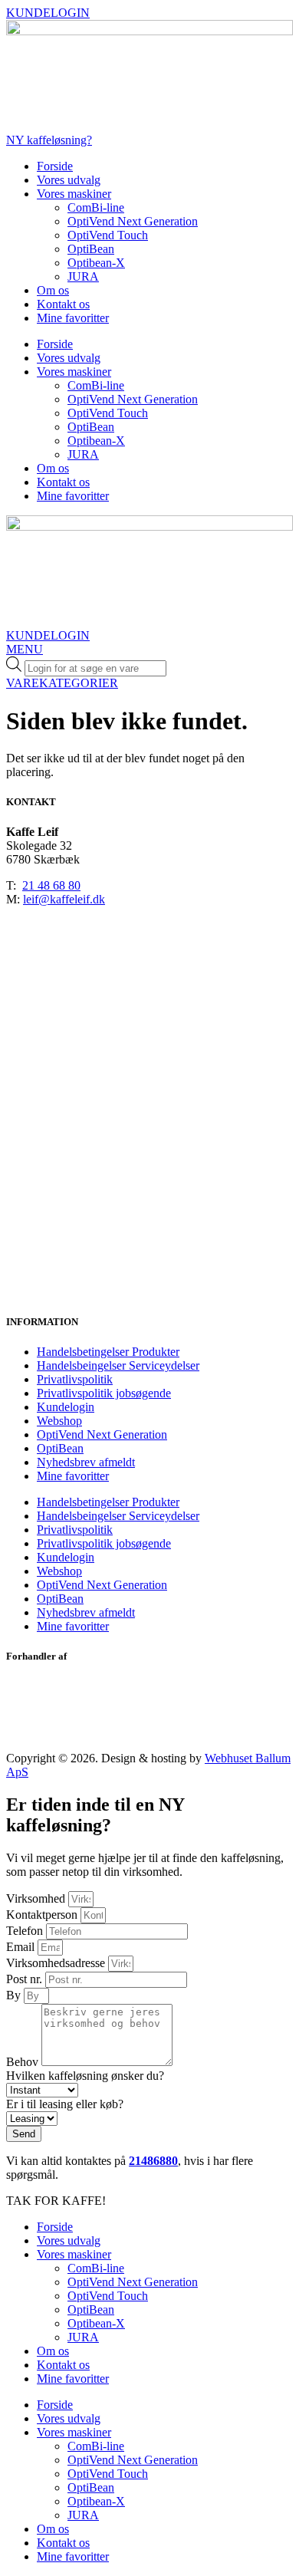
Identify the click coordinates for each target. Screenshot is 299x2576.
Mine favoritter (73, 318)
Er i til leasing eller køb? (65, 2104)
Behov (24, 2062)
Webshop (59, 1421)
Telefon (26, 1931)
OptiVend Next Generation (133, 221)
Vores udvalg (69, 180)
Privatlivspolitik (75, 1379)
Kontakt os (63, 304)
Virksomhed (37, 1898)
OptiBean (91, 249)
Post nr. (26, 1979)
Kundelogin (66, 1407)
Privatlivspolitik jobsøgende (104, 1393)
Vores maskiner (74, 194)
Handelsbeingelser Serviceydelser (118, 1365)
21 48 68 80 (51, 885)
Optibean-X (96, 263)
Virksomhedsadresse (57, 1963)
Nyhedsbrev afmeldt (86, 1462)
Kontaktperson (43, 1915)
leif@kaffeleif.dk (64, 899)
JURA (83, 276)
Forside (55, 166)
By (15, 1995)
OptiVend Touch (108, 235)
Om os (53, 290)
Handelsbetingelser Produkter (108, 1352)
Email (22, 1947)
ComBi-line (96, 207)
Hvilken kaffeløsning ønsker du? (85, 2076)
